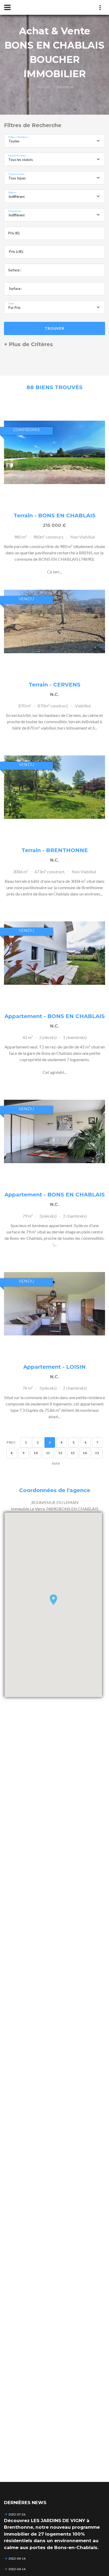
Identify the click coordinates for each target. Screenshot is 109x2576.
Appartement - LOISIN (54, 1367)
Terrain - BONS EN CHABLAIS (54, 516)
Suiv (56, 1463)
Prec (11, 1442)
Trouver (54, 328)
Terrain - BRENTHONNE (55, 850)
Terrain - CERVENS (54, 685)
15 (97, 1453)
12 (60, 1453)
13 (73, 1453)
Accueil (44, 87)
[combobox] (54, 141)
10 (36, 1453)
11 (48, 1453)
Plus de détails (54, 452)
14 (85, 1453)
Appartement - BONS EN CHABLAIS (55, 1016)
